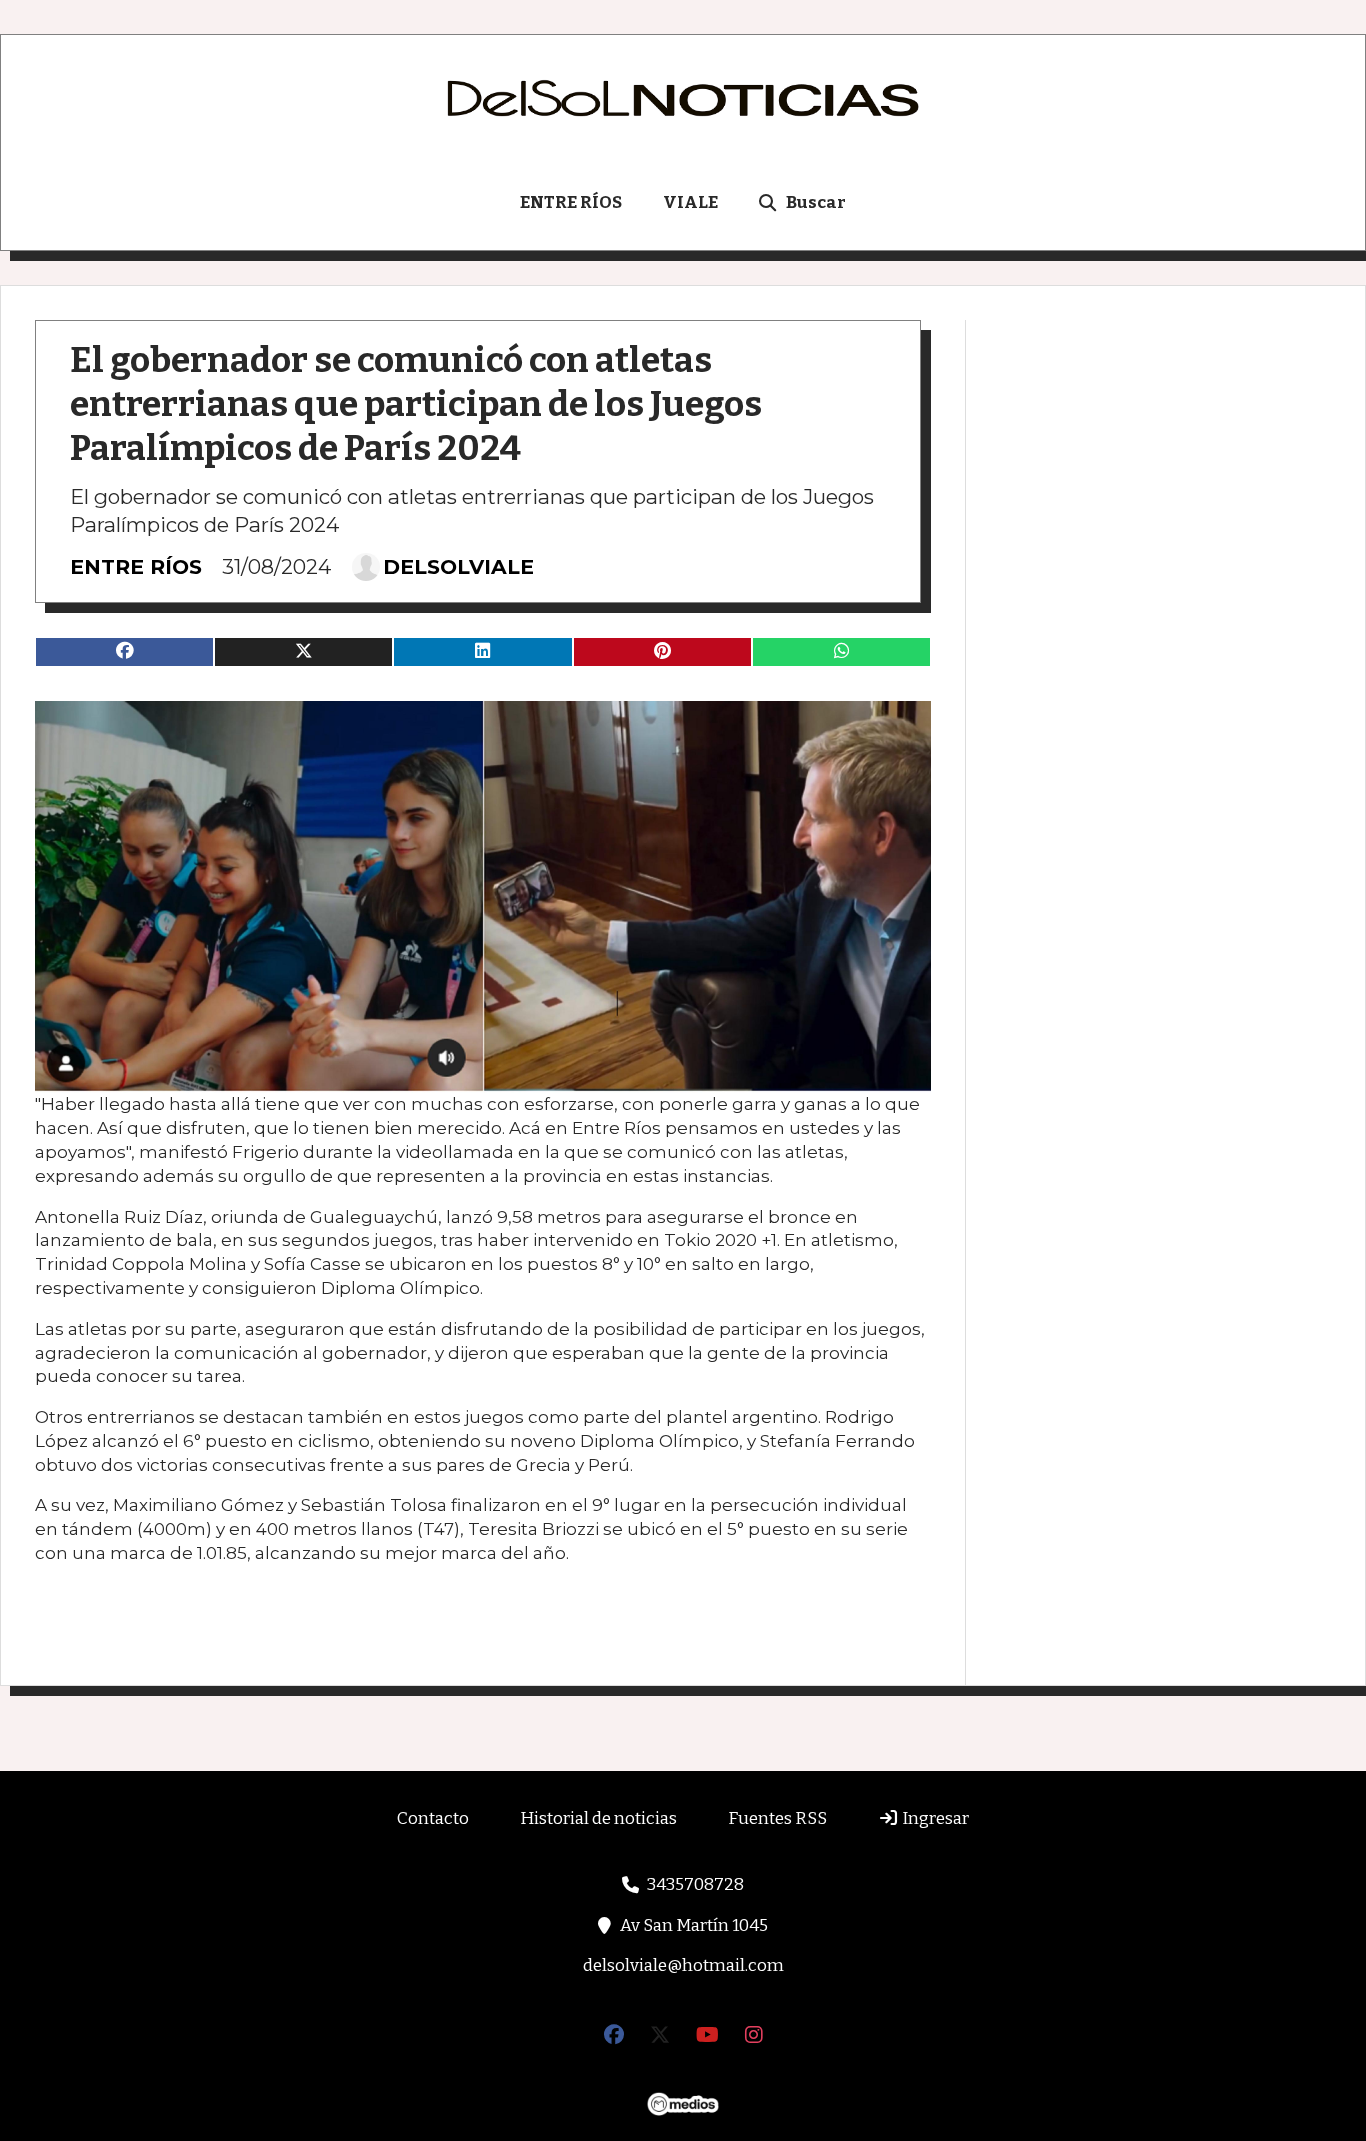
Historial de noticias (598, 1818)
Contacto (433, 1818)
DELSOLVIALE (458, 567)
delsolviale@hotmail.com (683, 1965)
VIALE (690, 202)
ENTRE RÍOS (571, 202)
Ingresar (934, 1818)
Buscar (816, 202)
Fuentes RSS (777, 1818)
